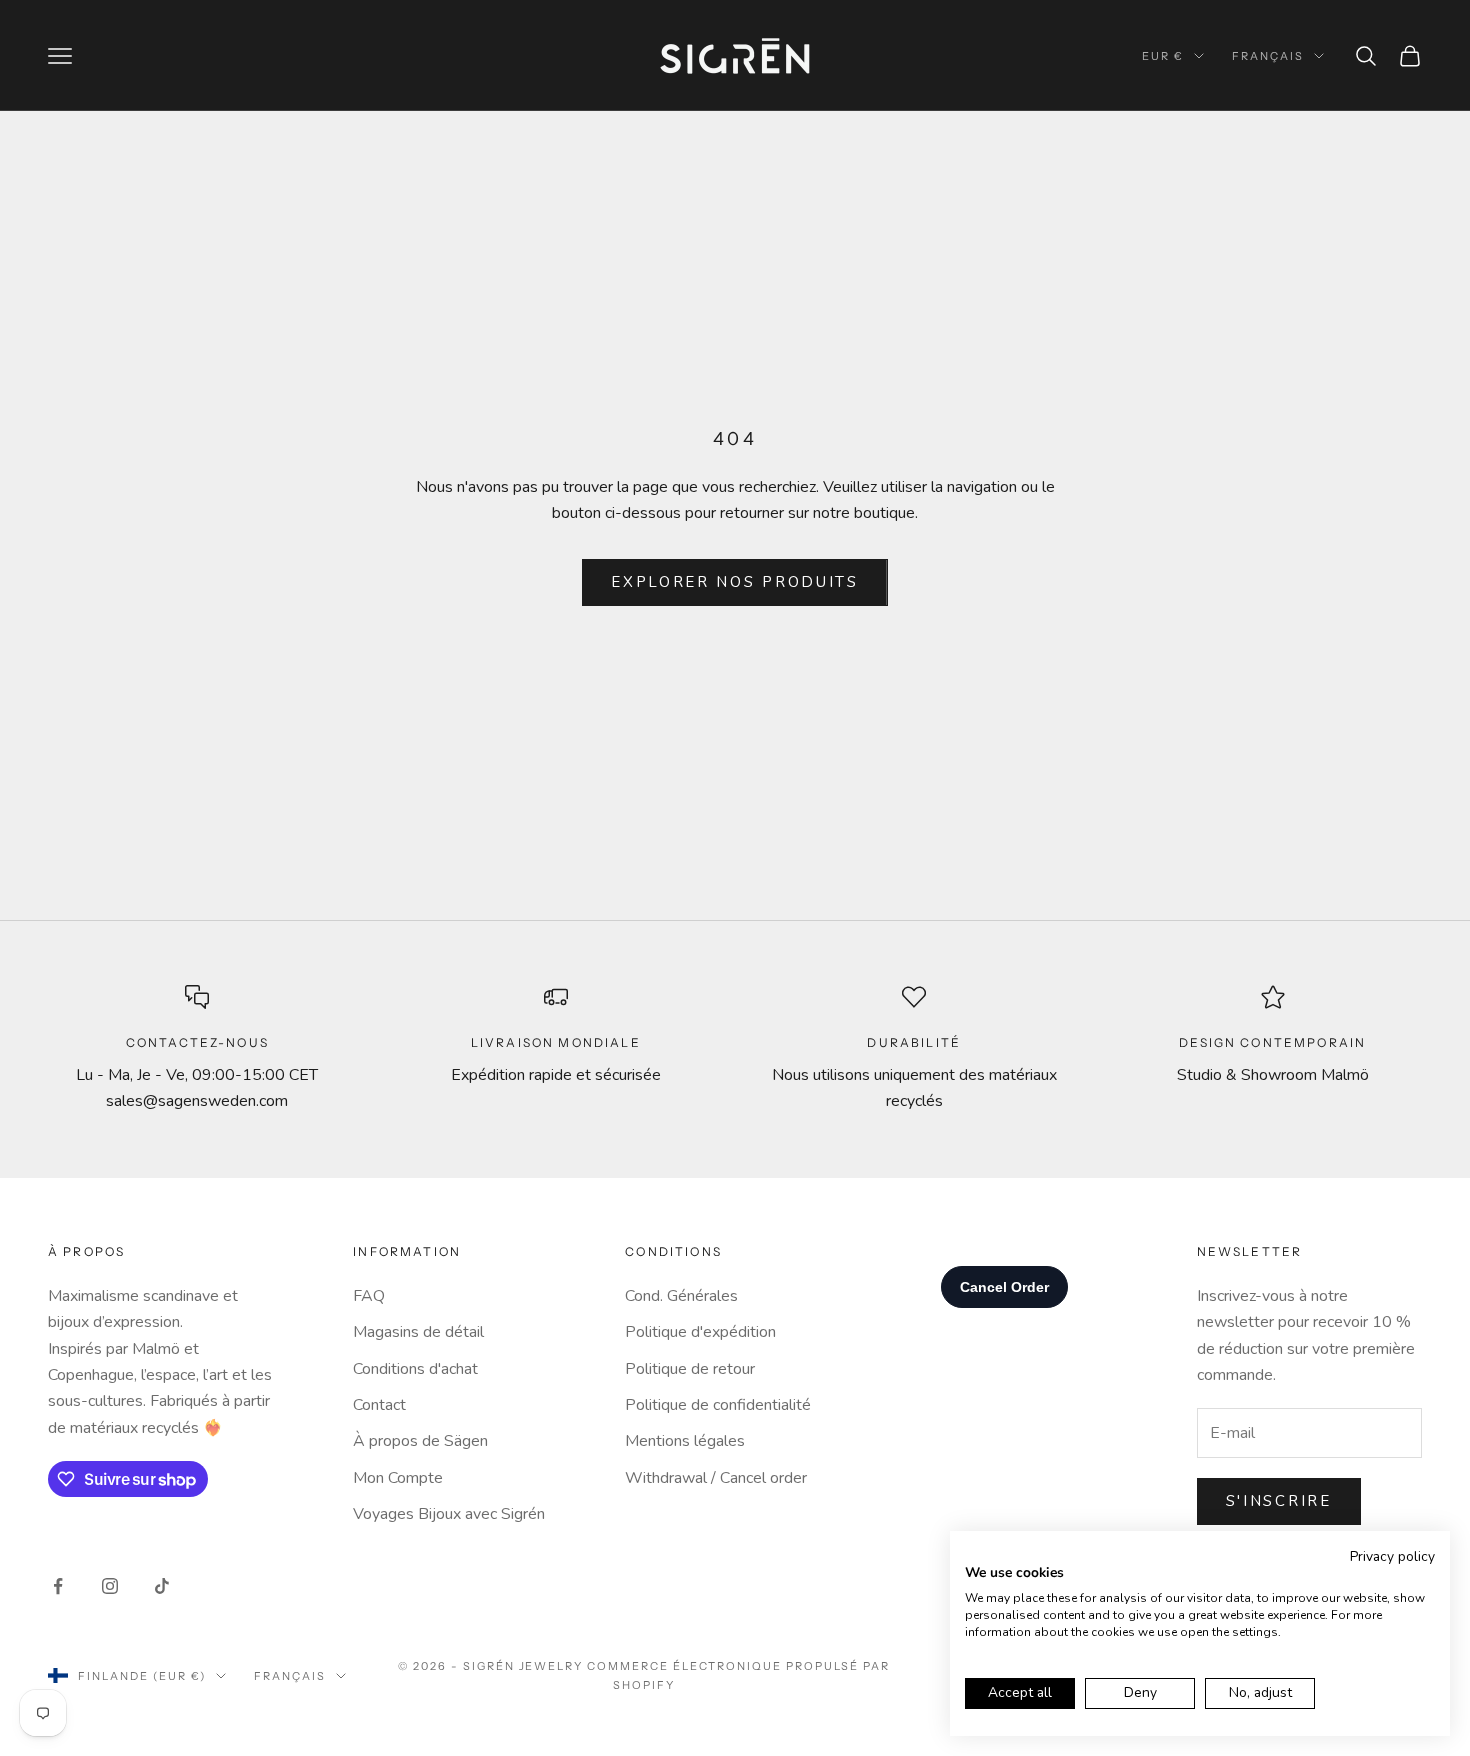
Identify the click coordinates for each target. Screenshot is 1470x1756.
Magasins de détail (418, 1332)
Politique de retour (690, 1369)
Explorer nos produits (735, 582)
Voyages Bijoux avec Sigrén (449, 1514)
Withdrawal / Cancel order (716, 1478)
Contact (379, 1405)
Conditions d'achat (415, 1369)
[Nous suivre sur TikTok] (162, 1586)
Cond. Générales (681, 1296)
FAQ (369, 1296)
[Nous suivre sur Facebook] (58, 1586)
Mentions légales (685, 1441)
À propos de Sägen (420, 1441)
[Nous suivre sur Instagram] (110, 1586)
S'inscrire (1279, 1501)
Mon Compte (398, 1478)
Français (1268, 56)
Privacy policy (1392, 1556)
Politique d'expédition (700, 1332)
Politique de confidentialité (718, 1405)
